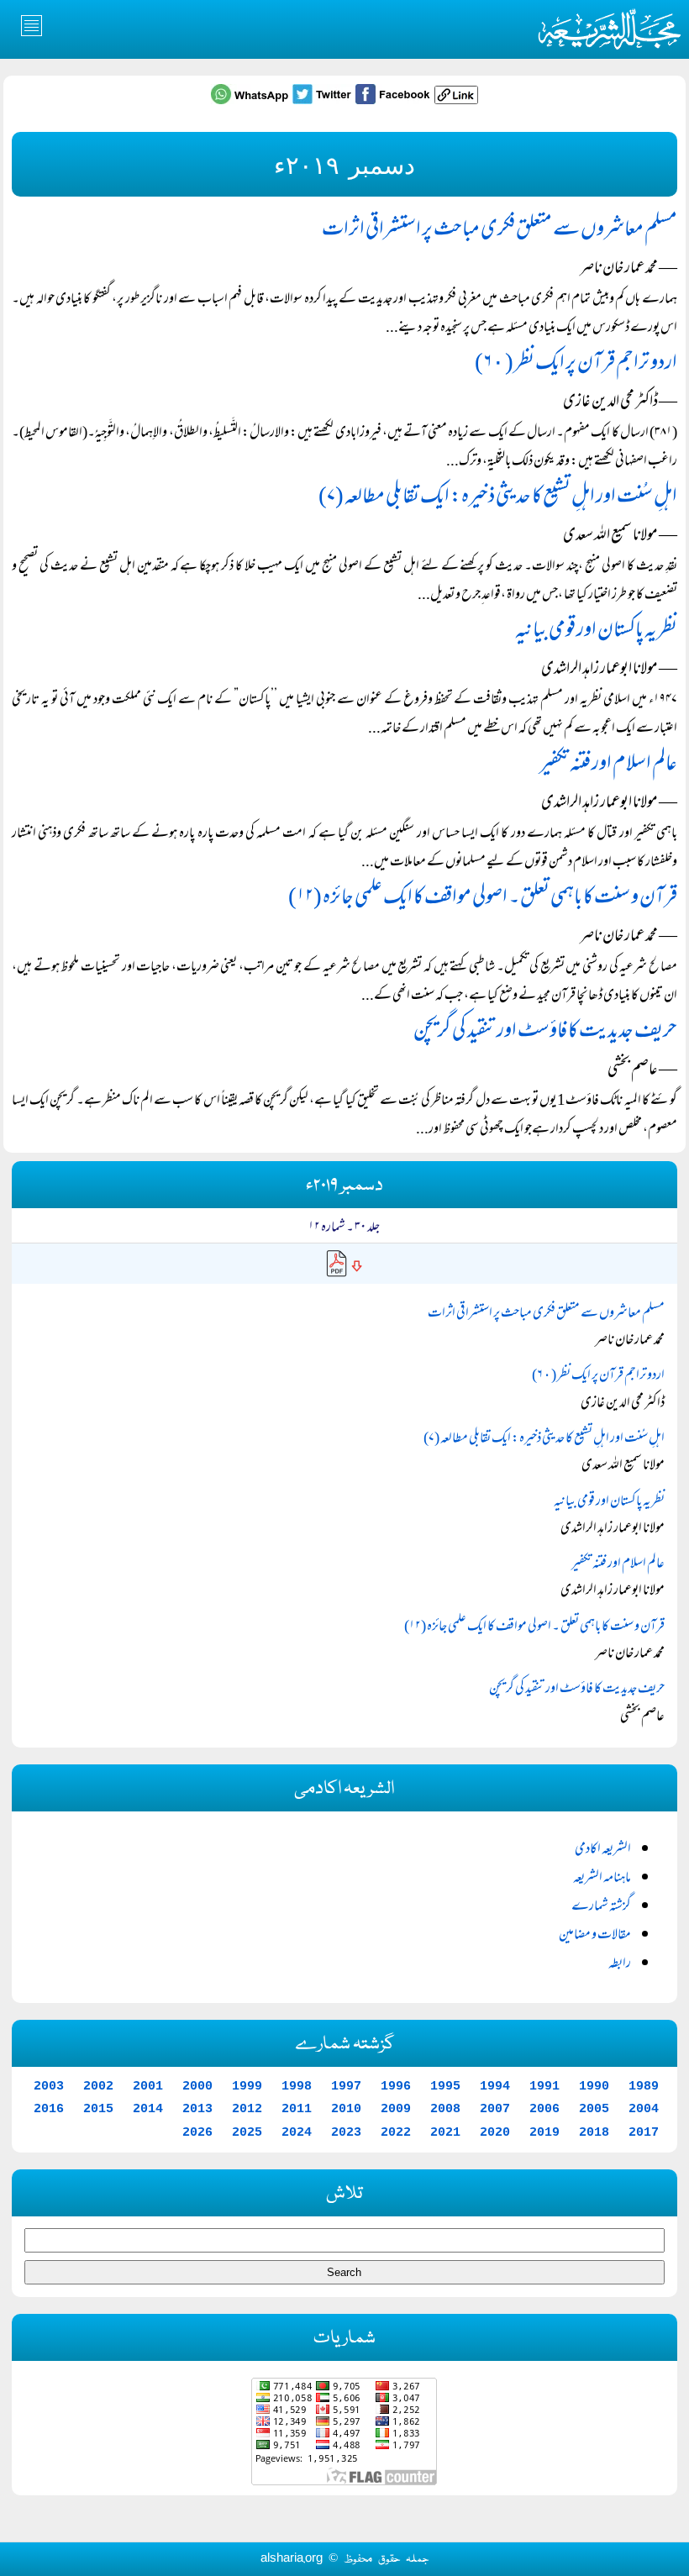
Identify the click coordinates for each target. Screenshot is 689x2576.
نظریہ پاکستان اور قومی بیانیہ (596, 631)
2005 (594, 2109)
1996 (396, 2086)
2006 (544, 2109)
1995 (445, 2086)
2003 (49, 2086)
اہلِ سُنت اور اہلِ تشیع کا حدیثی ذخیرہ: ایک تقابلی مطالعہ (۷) (498, 498)
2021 (445, 2132)
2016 (49, 2109)
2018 (594, 2132)
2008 (445, 2109)
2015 (98, 2109)
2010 (346, 2109)
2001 (148, 2086)
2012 (247, 2109)
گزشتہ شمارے (601, 1907)
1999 (247, 2086)
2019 (544, 2132)
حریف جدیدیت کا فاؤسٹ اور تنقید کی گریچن (545, 1032)
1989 (644, 2086)
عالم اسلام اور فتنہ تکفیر (608, 765)
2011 (297, 2109)
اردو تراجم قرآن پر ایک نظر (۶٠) (576, 364)
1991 (544, 2086)
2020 (495, 2132)
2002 (98, 2086)
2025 (247, 2132)
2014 (148, 2109)
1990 (594, 2086)
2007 (495, 2109)
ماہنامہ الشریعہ (602, 1879)
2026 (197, 2132)
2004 (644, 2109)
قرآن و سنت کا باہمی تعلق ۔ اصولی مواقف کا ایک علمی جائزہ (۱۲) (483, 899)
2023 (346, 2132)
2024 (297, 2132)
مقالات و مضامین (595, 1936)
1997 (346, 2086)
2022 (396, 2132)
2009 (396, 2109)
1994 (495, 2086)
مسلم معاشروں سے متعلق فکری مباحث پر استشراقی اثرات (500, 231)
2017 (644, 2132)
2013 (197, 2109)
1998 (297, 2086)
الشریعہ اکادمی (603, 1850)
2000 (197, 2086)
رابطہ (620, 1964)
